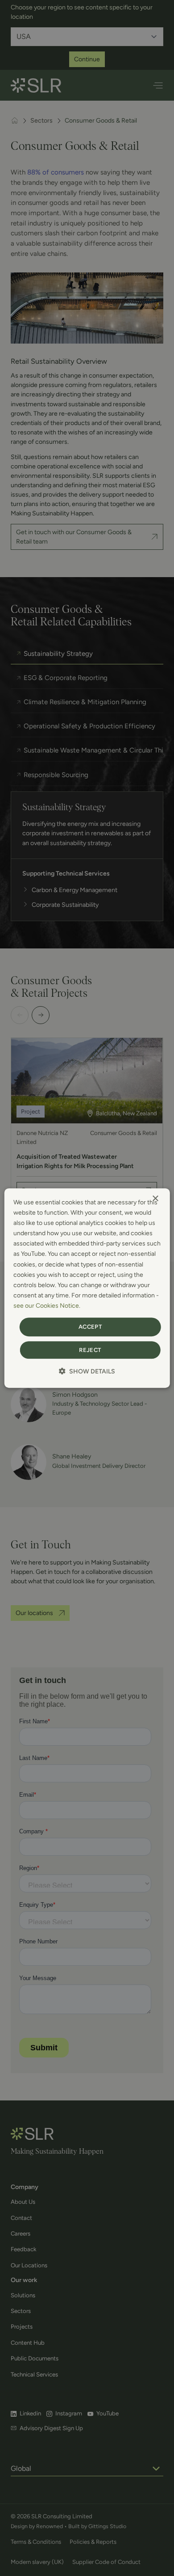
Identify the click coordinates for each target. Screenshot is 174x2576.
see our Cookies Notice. (47, 1306)
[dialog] (87, 1288)
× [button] (155, 1199)
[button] (87, 1371)
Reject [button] (90, 1350)
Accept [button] (90, 1327)
